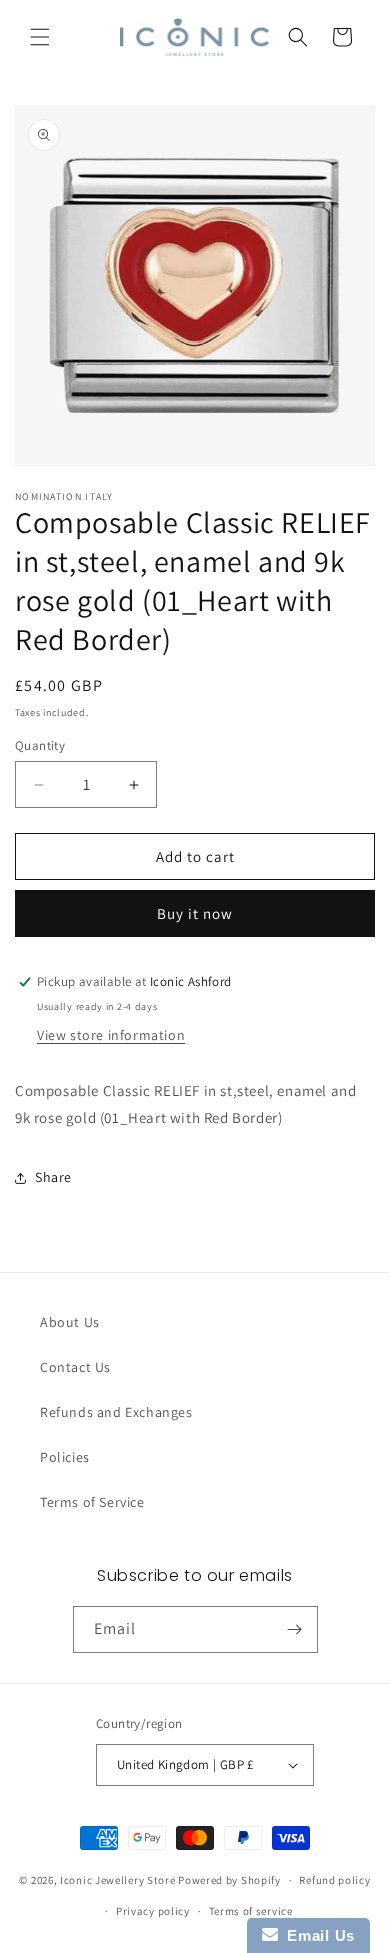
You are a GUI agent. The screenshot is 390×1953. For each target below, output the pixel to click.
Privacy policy (153, 1911)
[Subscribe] (295, 1629)
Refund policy (334, 1880)
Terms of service (251, 1911)
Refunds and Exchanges (116, 1412)
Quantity (40, 745)
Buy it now (195, 913)
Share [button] (53, 1177)
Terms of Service (92, 1502)
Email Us (316, 1935)
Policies (65, 1457)
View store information (111, 1035)
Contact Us (75, 1367)
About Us (70, 1322)
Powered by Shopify (229, 1880)
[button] (40, 37)
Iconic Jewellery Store (117, 1880)
